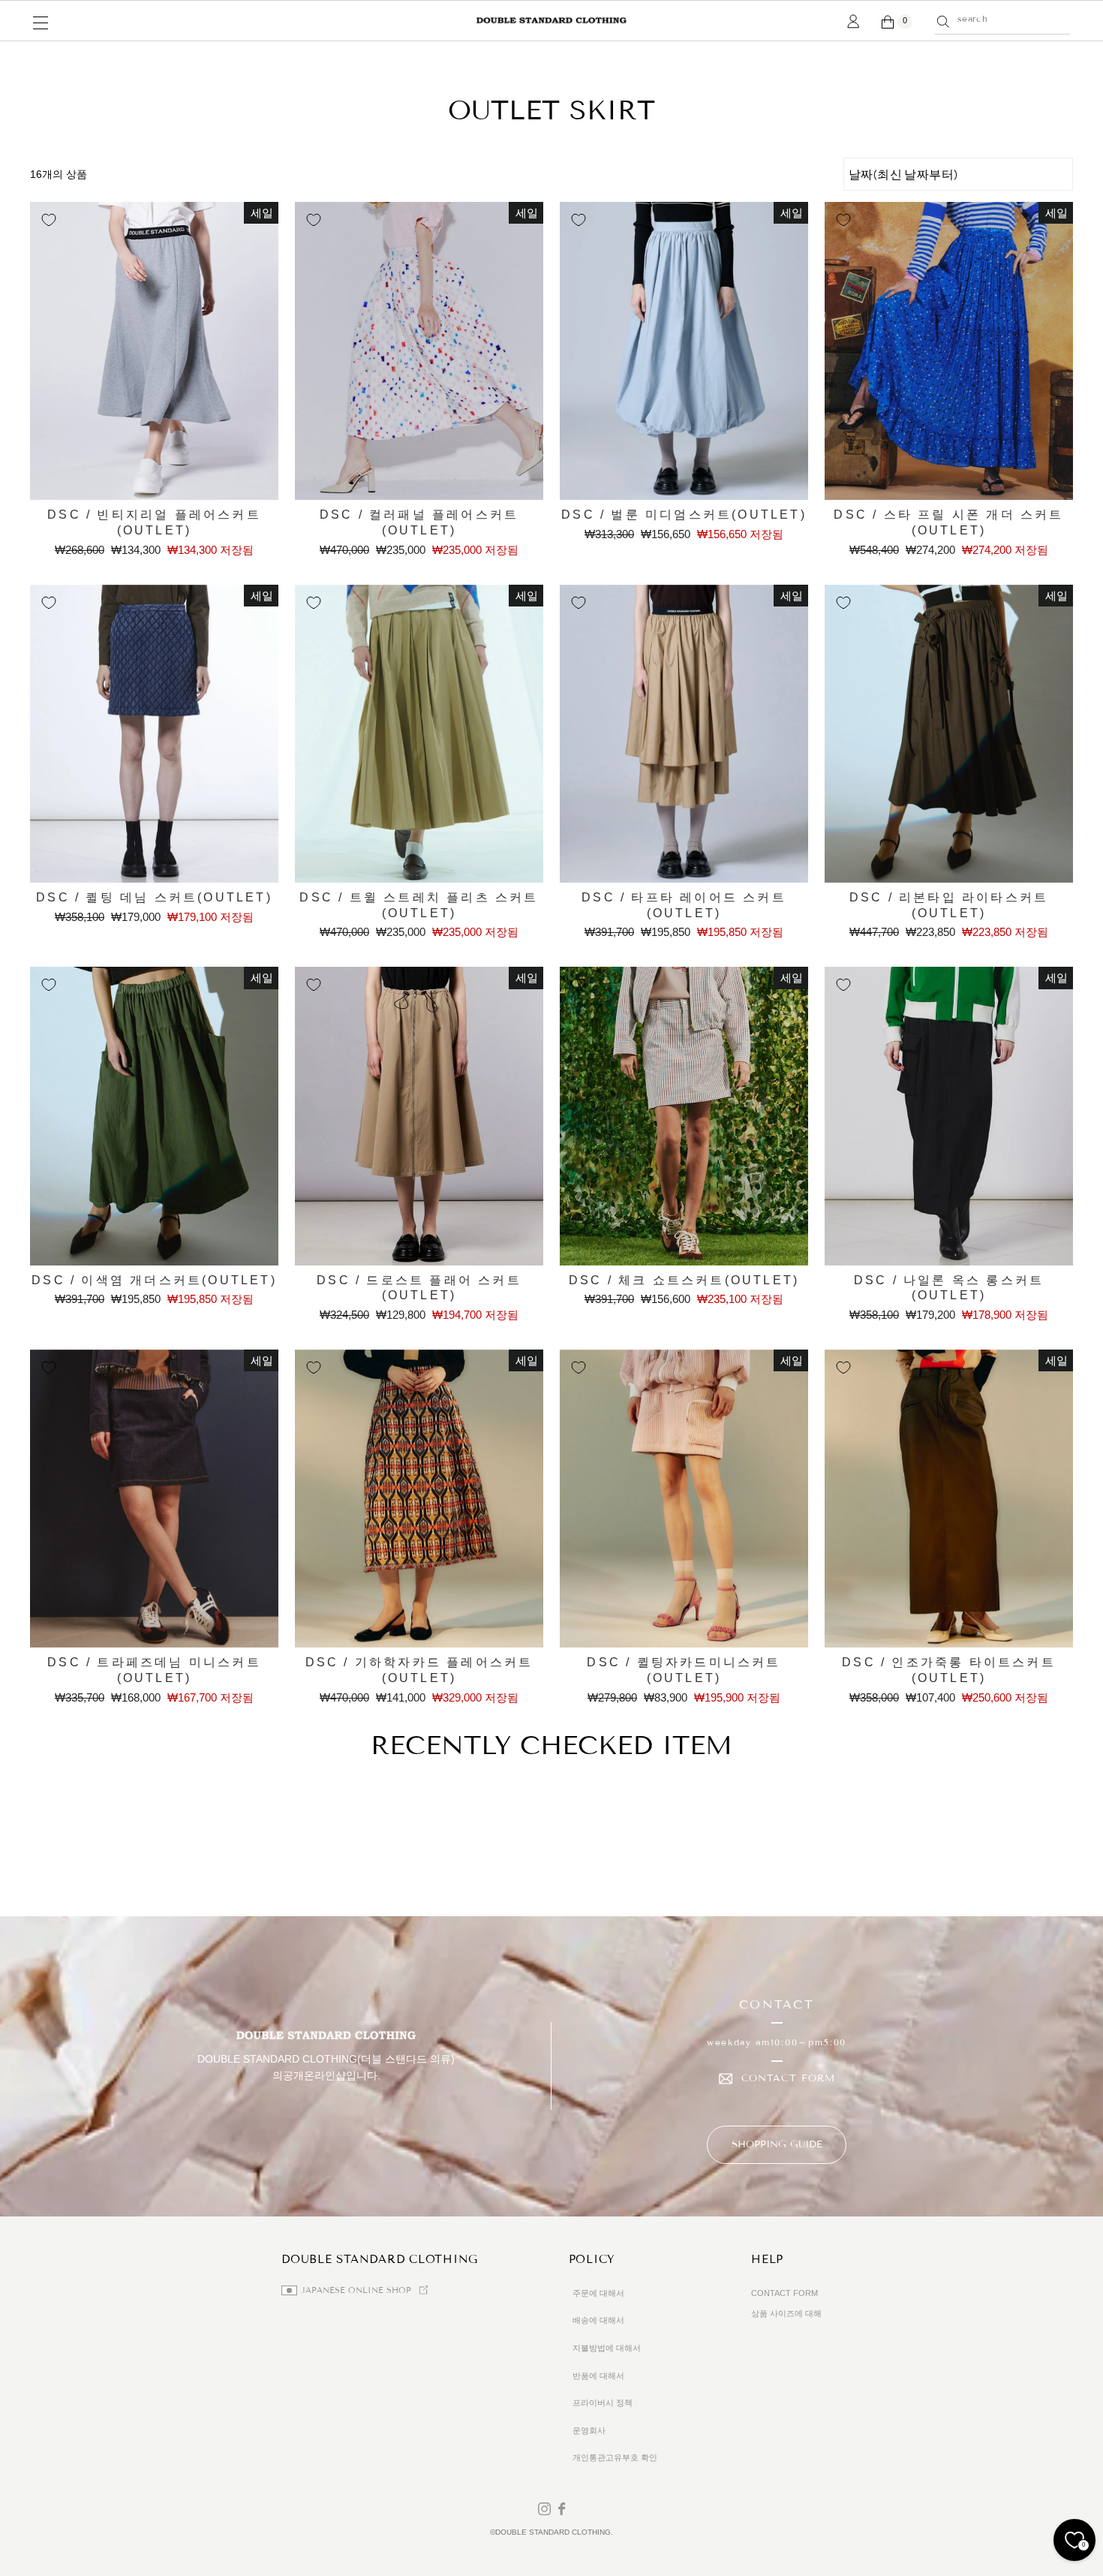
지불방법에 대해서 (607, 2348)
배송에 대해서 (598, 2320)
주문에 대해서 (598, 2293)
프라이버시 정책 (603, 2403)
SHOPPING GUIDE (777, 2144)
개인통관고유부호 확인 (615, 2457)
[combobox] (1010, 19)
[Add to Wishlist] (49, 220)
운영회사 (589, 2430)
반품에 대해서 (598, 2376)
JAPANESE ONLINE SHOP (356, 2290)
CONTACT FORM (788, 2079)
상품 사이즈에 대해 (786, 2313)
